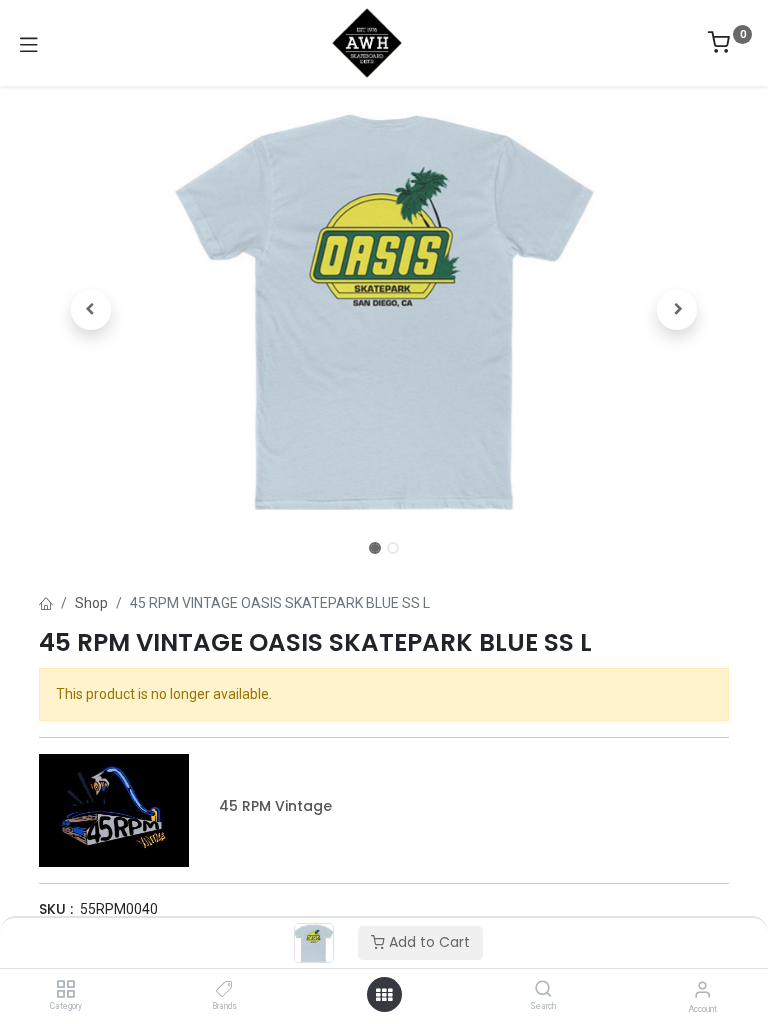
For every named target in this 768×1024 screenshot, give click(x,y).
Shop (91, 603)
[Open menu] (384, 995)
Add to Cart (427, 942)
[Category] (65, 990)
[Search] (543, 990)
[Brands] (224, 990)
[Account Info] (702, 989)
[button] (91, 310)
